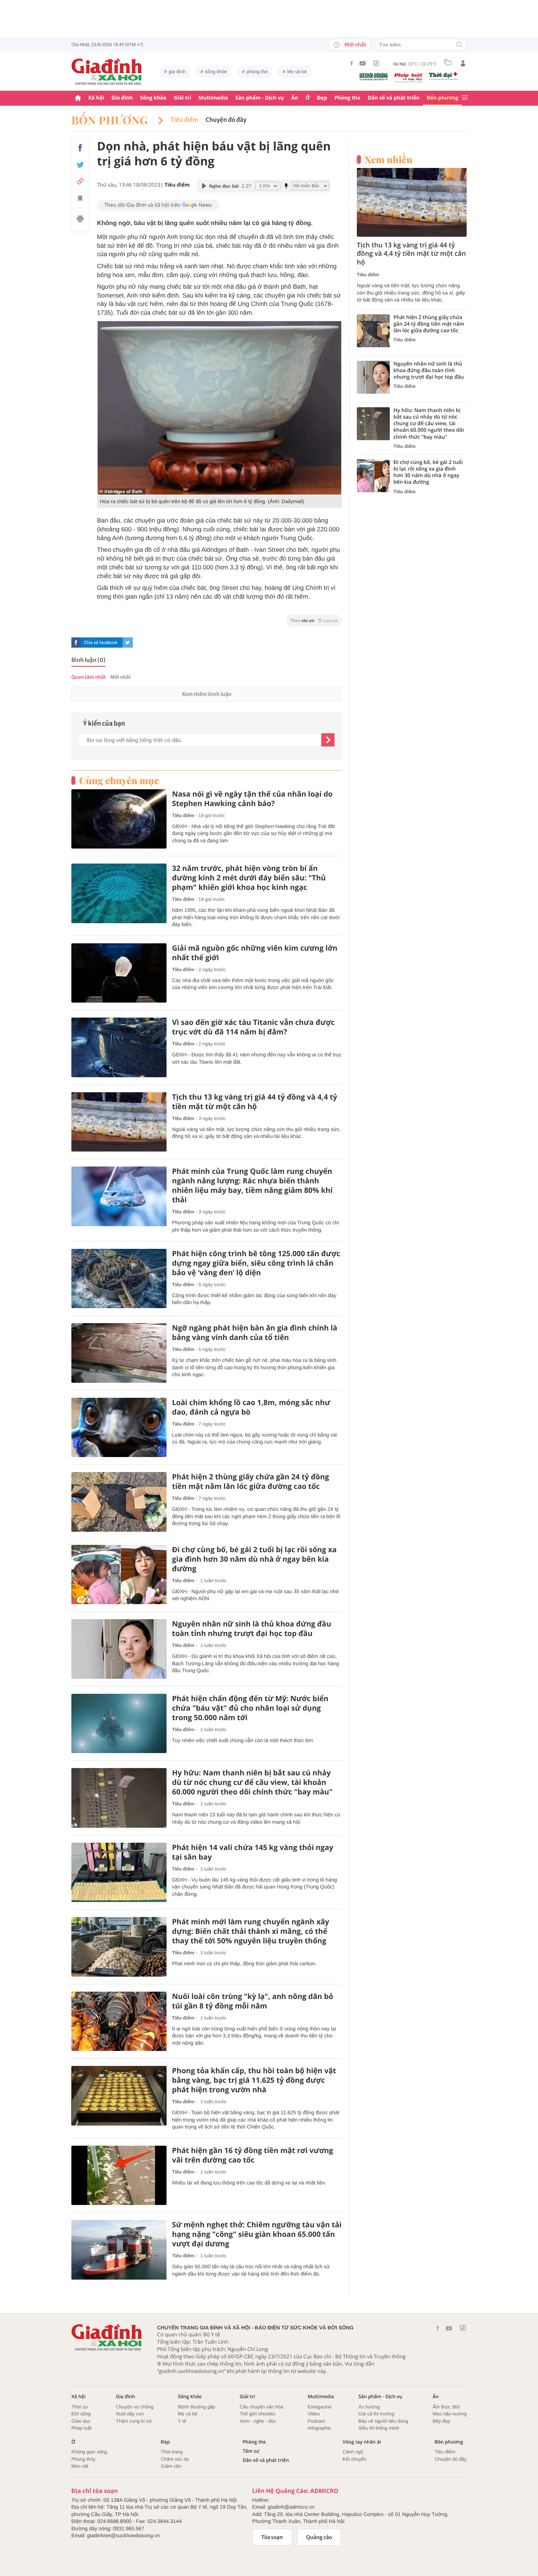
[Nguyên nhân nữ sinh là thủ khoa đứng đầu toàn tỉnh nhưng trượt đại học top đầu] (119, 1649)
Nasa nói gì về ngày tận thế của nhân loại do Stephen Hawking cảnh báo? (252, 799)
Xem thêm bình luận (206, 694)
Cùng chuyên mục (119, 780)
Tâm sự (251, 2451)
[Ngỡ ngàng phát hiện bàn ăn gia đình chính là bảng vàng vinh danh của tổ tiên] (119, 1353)
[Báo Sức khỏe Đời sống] (374, 76)
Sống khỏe (153, 98)
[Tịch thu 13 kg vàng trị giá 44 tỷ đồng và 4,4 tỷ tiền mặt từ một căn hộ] (119, 1122)
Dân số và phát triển (394, 98)
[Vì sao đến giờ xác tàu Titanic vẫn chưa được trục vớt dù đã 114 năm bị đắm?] (119, 1047)
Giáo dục (81, 2421)
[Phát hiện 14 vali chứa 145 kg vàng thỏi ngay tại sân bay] (119, 1873)
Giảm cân (171, 2466)
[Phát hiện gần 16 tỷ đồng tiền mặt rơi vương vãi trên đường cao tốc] (119, 2176)
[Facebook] (352, 63)
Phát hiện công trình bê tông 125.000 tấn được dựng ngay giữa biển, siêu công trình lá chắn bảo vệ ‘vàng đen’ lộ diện (256, 1263)
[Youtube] (363, 63)
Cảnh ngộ (353, 2452)
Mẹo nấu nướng (450, 2414)
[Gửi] (328, 740)
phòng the (257, 72)
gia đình (177, 72)
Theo (314, 621)
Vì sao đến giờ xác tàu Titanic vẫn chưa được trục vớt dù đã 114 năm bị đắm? (253, 1027)
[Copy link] (80, 181)
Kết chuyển (354, 2459)
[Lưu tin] (80, 199)
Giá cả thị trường (376, 2414)
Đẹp (322, 98)
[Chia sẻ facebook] (80, 148)
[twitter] (128, 643)
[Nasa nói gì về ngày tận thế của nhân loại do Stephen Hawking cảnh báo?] (119, 819)
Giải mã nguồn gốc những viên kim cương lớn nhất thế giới (255, 953)
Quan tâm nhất (89, 677)
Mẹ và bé (297, 72)
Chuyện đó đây (226, 120)
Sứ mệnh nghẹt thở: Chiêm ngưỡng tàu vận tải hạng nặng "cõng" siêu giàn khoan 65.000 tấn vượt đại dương (257, 2234)
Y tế (182, 2421)
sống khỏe (216, 72)
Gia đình (122, 98)
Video (314, 2414)
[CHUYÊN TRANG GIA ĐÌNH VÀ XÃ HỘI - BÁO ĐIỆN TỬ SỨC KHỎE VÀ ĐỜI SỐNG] (107, 72)
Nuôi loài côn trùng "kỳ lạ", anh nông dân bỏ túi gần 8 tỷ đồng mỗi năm (253, 2001)
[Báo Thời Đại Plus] (443, 76)
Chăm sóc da (175, 2459)
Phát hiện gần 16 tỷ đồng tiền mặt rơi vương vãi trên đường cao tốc (253, 2155)
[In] (80, 220)
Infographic (320, 2428)
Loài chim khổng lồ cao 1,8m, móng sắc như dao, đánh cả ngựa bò (251, 1407)
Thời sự (80, 2407)
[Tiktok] (376, 63)
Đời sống (81, 2414)
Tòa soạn (272, 2537)
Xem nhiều (388, 160)
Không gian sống (89, 2452)
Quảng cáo (319, 2537)
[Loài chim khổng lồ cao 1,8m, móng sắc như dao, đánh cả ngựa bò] (119, 1428)
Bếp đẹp (441, 2421)
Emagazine (320, 2407)
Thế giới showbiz (258, 2414)
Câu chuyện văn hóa (261, 2407)
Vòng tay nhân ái (362, 2442)
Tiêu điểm (184, 120)
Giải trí (182, 98)
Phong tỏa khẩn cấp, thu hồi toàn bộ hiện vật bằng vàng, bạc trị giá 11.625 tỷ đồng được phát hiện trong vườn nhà (254, 2080)
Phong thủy (83, 2459)
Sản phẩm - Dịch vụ (260, 98)
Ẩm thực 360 (446, 2407)
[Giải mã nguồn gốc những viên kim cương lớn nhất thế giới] (119, 973)
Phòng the (348, 98)
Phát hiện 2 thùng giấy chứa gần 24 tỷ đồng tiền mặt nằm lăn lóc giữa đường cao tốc (251, 1482)
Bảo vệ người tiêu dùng (383, 2421)
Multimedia (213, 98)
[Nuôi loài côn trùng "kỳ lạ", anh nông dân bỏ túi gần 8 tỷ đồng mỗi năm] (119, 2021)
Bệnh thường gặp (197, 2407)
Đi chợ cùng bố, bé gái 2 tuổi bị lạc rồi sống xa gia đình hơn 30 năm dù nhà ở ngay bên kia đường (254, 1559)
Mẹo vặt (80, 2466)
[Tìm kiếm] (459, 45)
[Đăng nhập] (463, 63)
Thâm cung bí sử (134, 2421)
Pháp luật (81, 2428)
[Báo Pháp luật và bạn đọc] (408, 78)
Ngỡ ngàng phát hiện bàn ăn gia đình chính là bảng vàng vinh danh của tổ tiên (255, 1333)
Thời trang (172, 2452)
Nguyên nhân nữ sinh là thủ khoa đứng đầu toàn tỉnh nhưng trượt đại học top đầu (252, 1629)
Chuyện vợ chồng (135, 2407)
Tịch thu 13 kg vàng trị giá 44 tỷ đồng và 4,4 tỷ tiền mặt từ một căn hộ (255, 1102)
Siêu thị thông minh (379, 2428)
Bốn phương (442, 98)
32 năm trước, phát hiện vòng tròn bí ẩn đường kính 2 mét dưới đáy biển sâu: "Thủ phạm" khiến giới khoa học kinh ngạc (249, 878)
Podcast (316, 2421)
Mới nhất (355, 45)
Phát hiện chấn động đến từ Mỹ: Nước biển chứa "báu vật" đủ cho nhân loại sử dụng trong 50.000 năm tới (250, 1708)
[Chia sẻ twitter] (80, 165)
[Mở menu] (465, 98)
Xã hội (96, 98)
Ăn (295, 98)
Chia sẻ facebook (101, 643)
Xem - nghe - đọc (258, 2421)
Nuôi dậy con (130, 2414)
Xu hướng (369, 2407)
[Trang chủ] (78, 98)
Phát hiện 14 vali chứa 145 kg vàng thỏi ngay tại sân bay (253, 1852)
